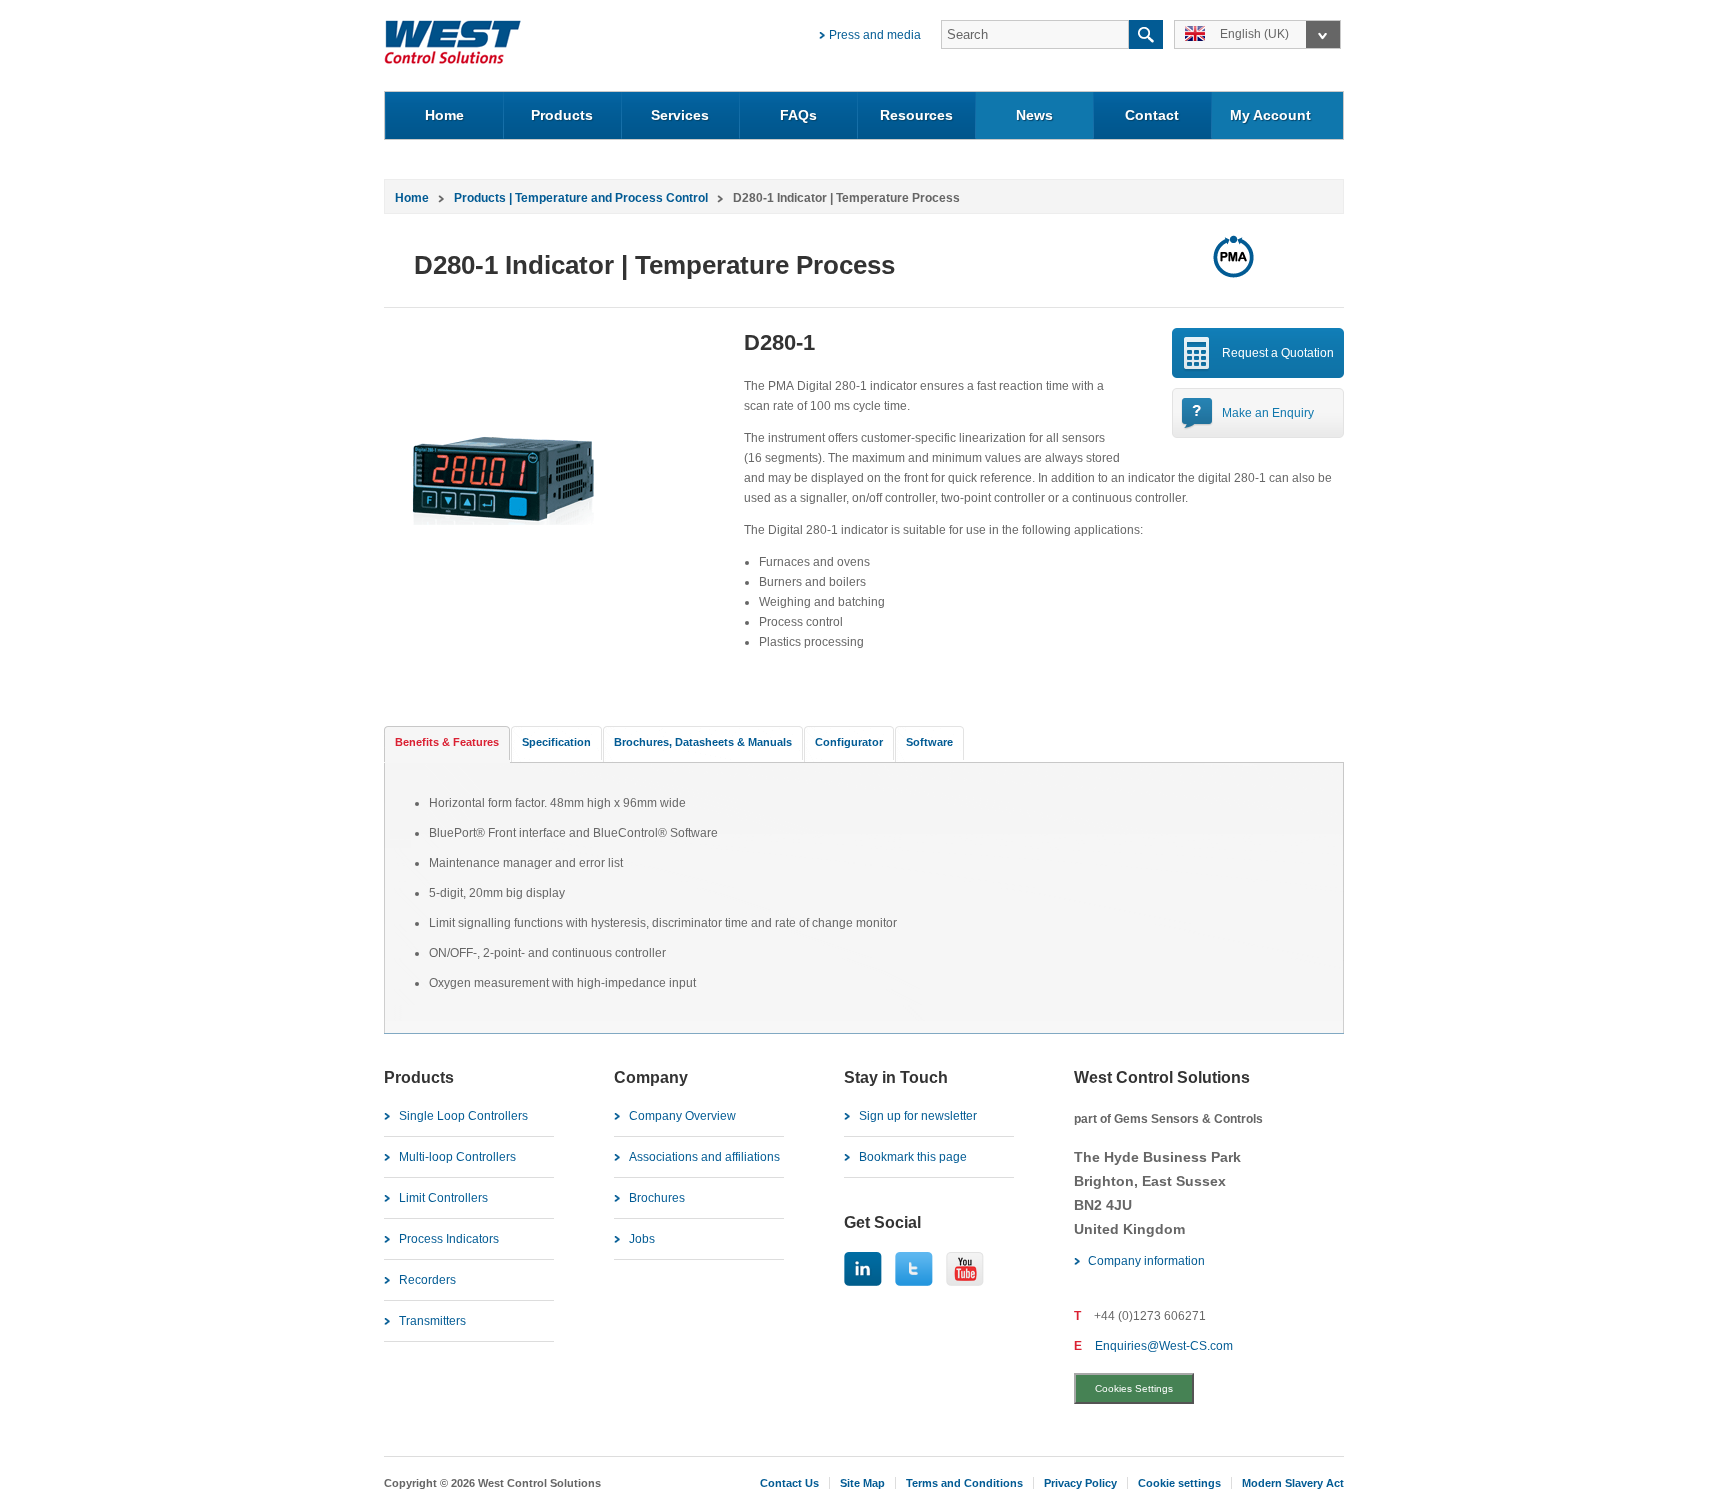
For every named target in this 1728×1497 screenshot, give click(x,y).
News (1034, 115)
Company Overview (682, 1116)
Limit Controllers (443, 1198)
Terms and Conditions (964, 1483)
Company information (1146, 1261)
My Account (1270, 115)
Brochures (657, 1198)
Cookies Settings (1134, 1388)
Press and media (875, 35)
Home (444, 115)
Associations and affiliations (704, 1157)
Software (929, 742)
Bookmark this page (913, 1157)
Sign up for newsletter (918, 1116)
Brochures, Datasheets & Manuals (703, 742)
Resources (916, 115)
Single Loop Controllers (463, 1116)
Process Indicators (449, 1239)
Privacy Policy (1080, 1483)
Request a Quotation (1278, 353)
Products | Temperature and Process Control (581, 198)
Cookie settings (1179, 1483)
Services (680, 115)
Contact (1152, 115)
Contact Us (789, 1483)
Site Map (862, 1483)
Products (562, 115)
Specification (556, 742)
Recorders (427, 1280)
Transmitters (432, 1321)
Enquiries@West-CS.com (1164, 1346)
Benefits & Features (447, 742)
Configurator (849, 742)
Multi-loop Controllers (457, 1157)
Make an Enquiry (1268, 413)
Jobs (642, 1239)
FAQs (798, 115)
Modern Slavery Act (1293, 1483)
